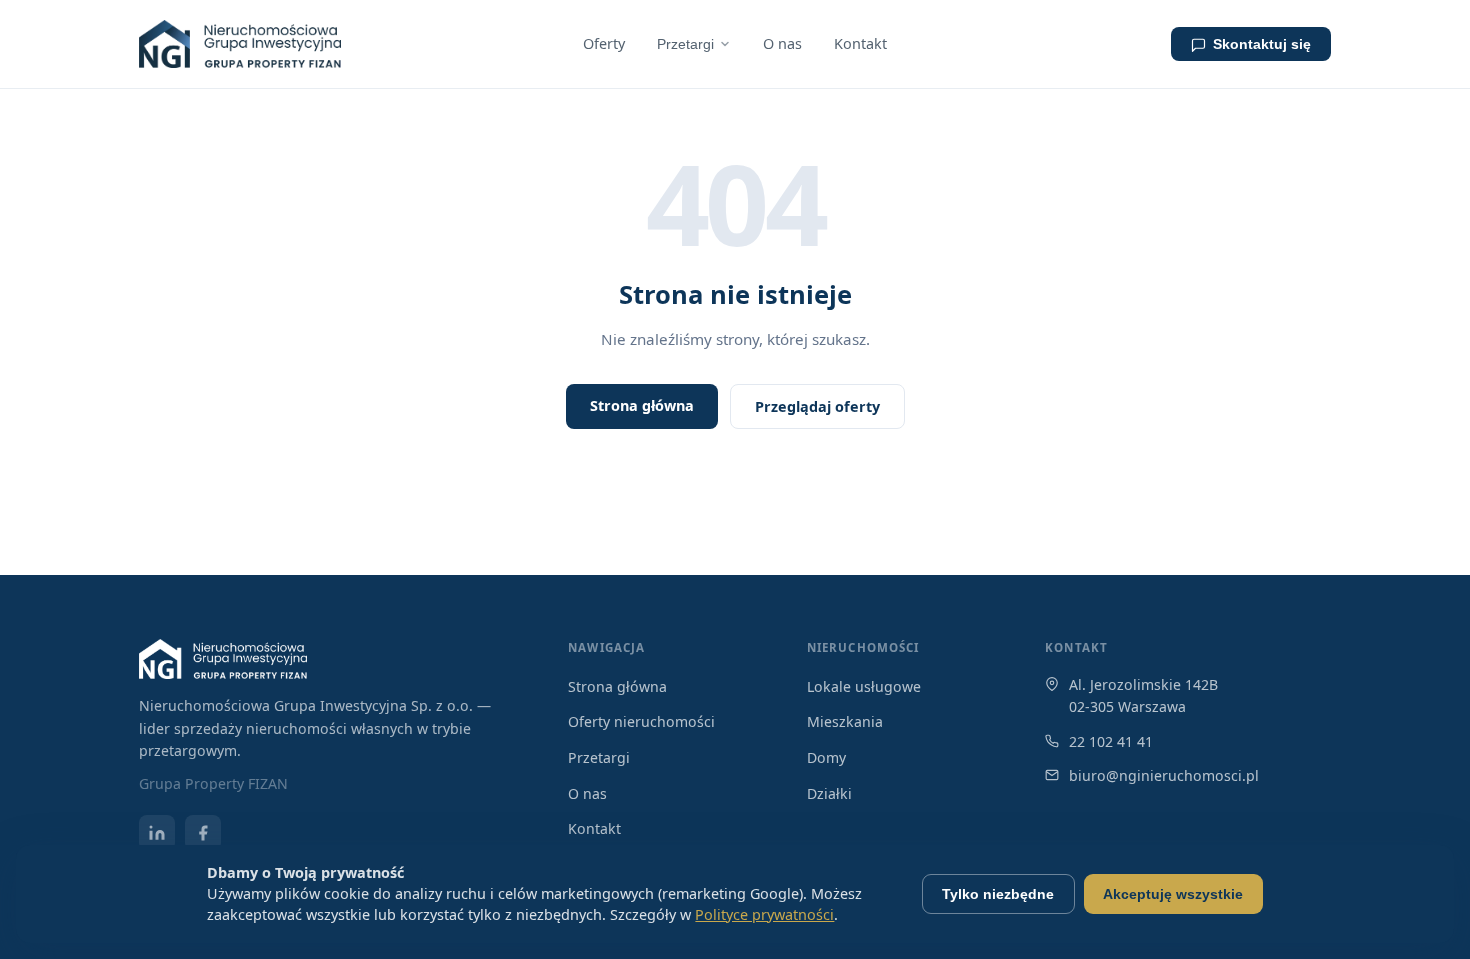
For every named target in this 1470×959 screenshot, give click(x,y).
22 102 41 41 (1111, 741)
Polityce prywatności (764, 914)
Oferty (604, 43)
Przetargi (685, 44)
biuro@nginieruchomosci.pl (1164, 775)
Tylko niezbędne (998, 894)
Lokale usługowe (864, 686)
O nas (782, 43)
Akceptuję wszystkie (1173, 894)
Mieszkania (845, 721)
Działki (829, 793)
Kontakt (860, 43)
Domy (826, 757)
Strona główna (642, 405)
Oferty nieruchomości (641, 721)
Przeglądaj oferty (817, 406)
